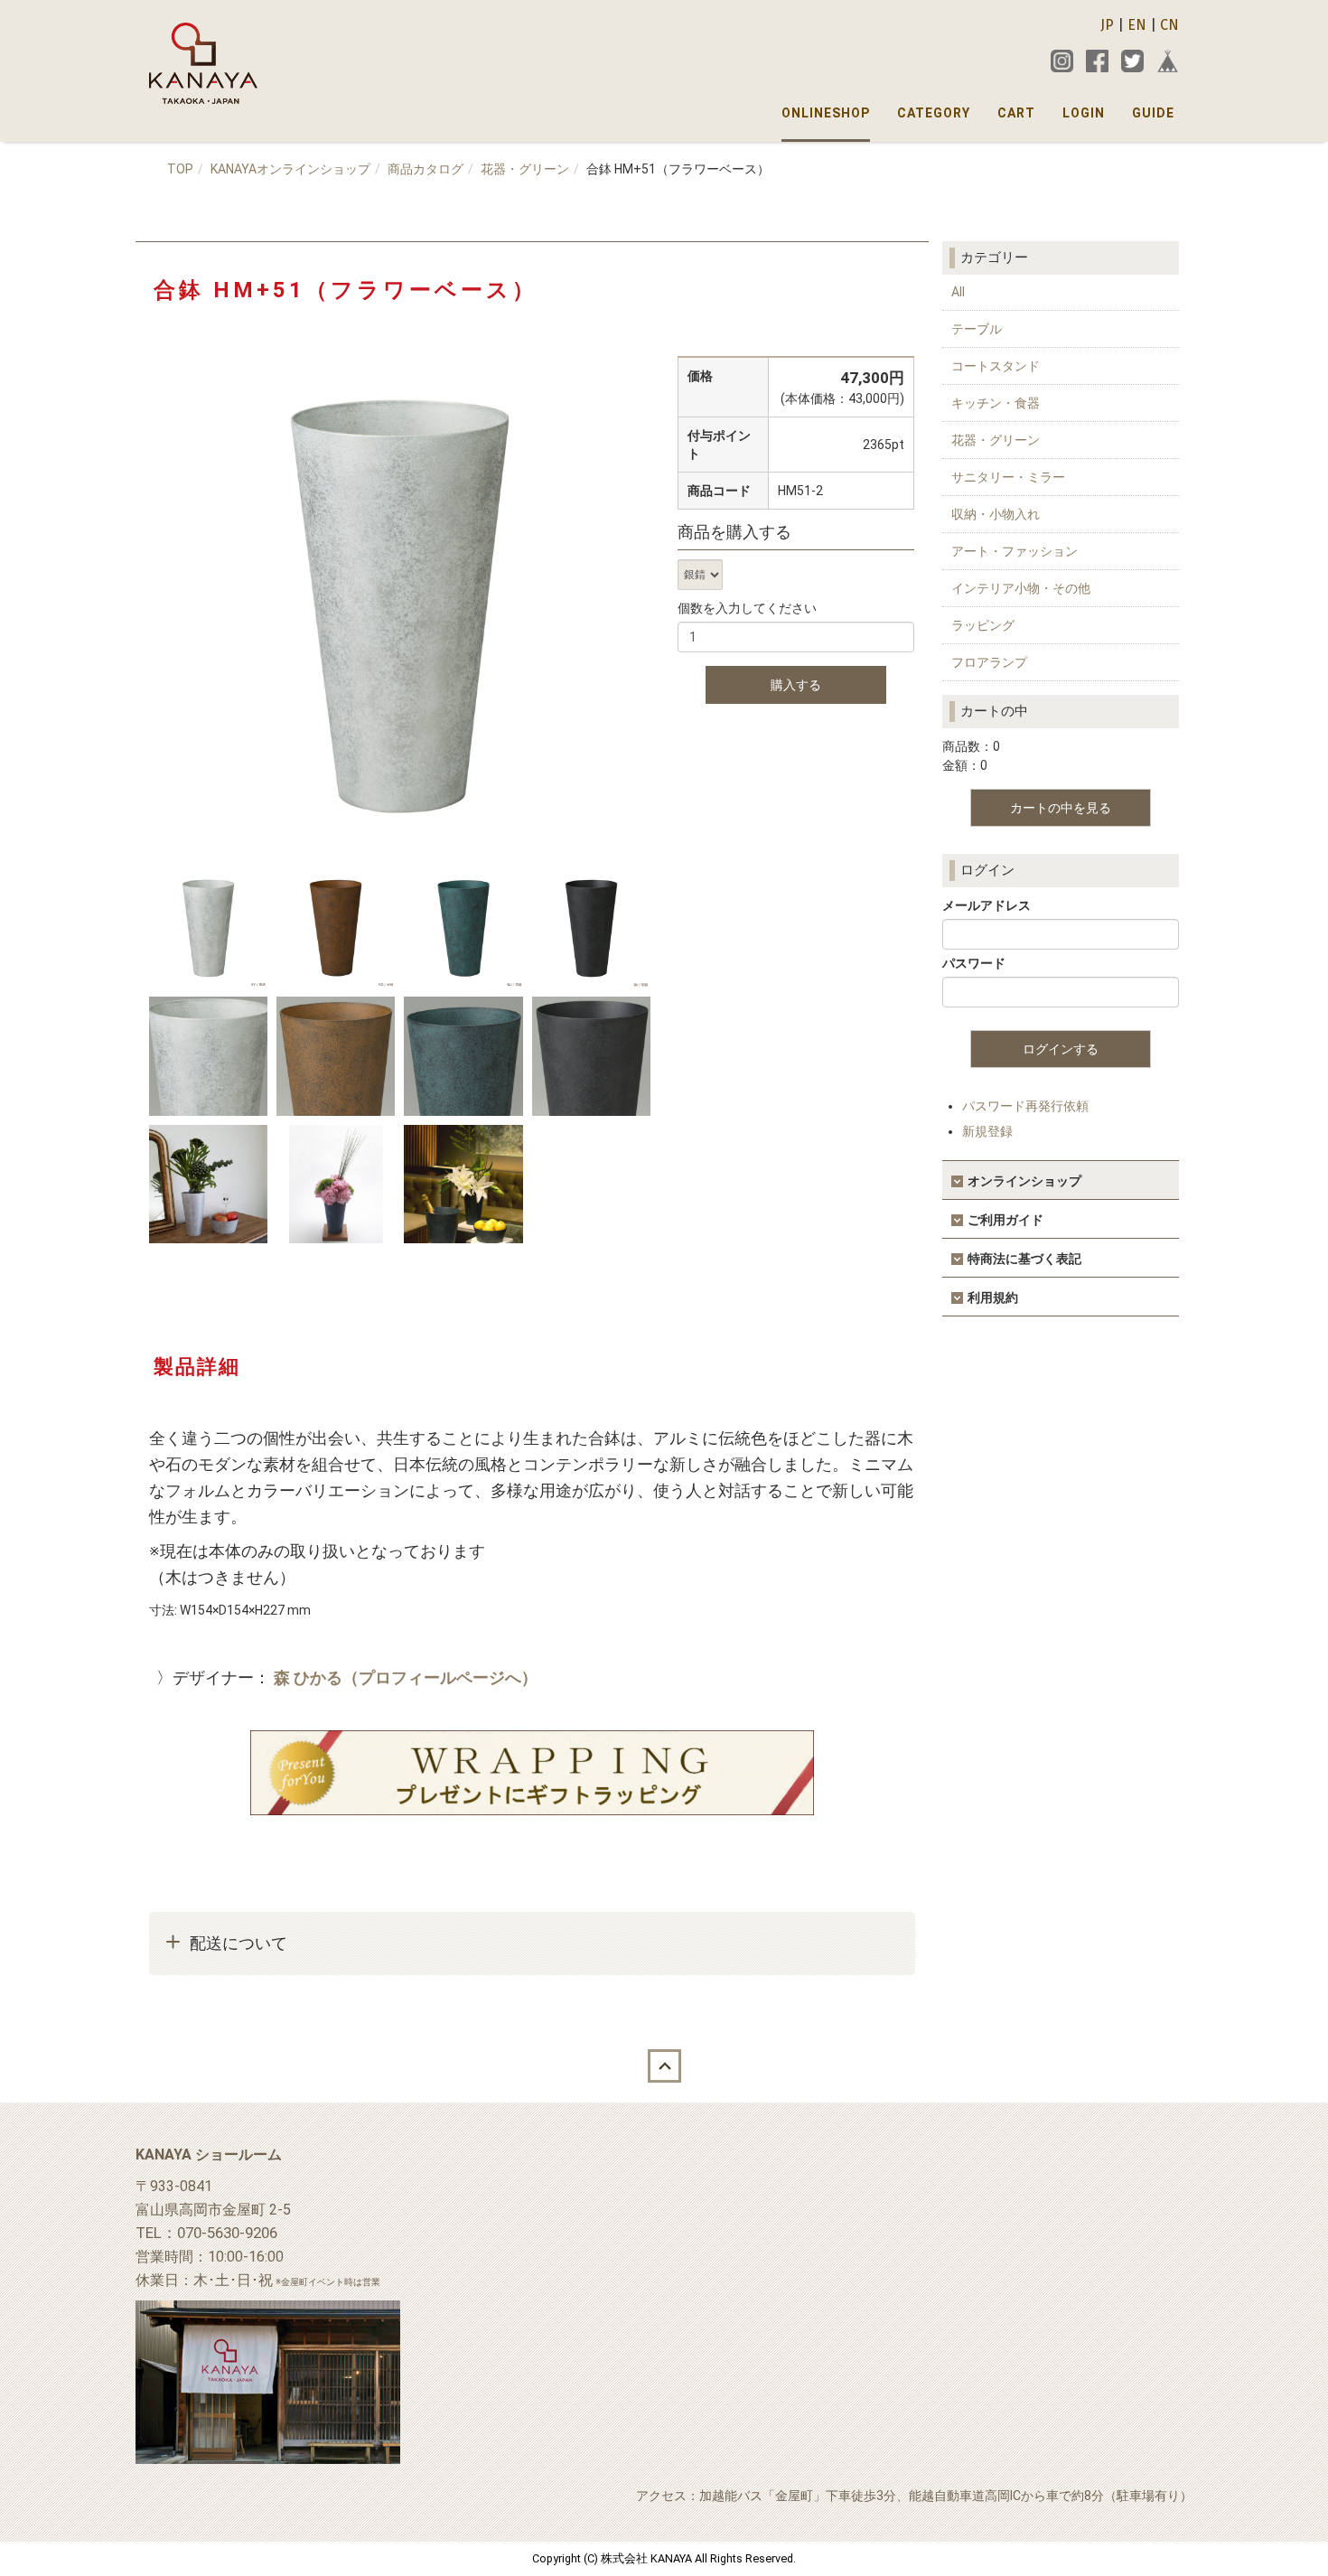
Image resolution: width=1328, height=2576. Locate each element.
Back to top (664, 2066)
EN (1137, 25)
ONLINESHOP (826, 113)
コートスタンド (996, 366)
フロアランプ (989, 662)
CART (1016, 113)
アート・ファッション (1015, 551)
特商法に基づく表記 (1024, 1259)
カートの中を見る (1061, 808)
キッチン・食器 (996, 403)
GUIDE (1153, 113)
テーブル (977, 329)
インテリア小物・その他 (1021, 588)
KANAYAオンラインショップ (290, 169)
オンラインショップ (1024, 1181)
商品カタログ (426, 169)
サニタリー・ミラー (1008, 477)
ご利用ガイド (1005, 1220)
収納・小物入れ (996, 514)
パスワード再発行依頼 (1025, 1106)
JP (1107, 25)
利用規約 (993, 1297)
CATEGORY (934, 113)
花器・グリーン (525, 169)
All (958, 292)
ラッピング (983, 625)
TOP (180, 169)
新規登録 (987, 1131)
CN (1169, 25)
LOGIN (1084, 113)
